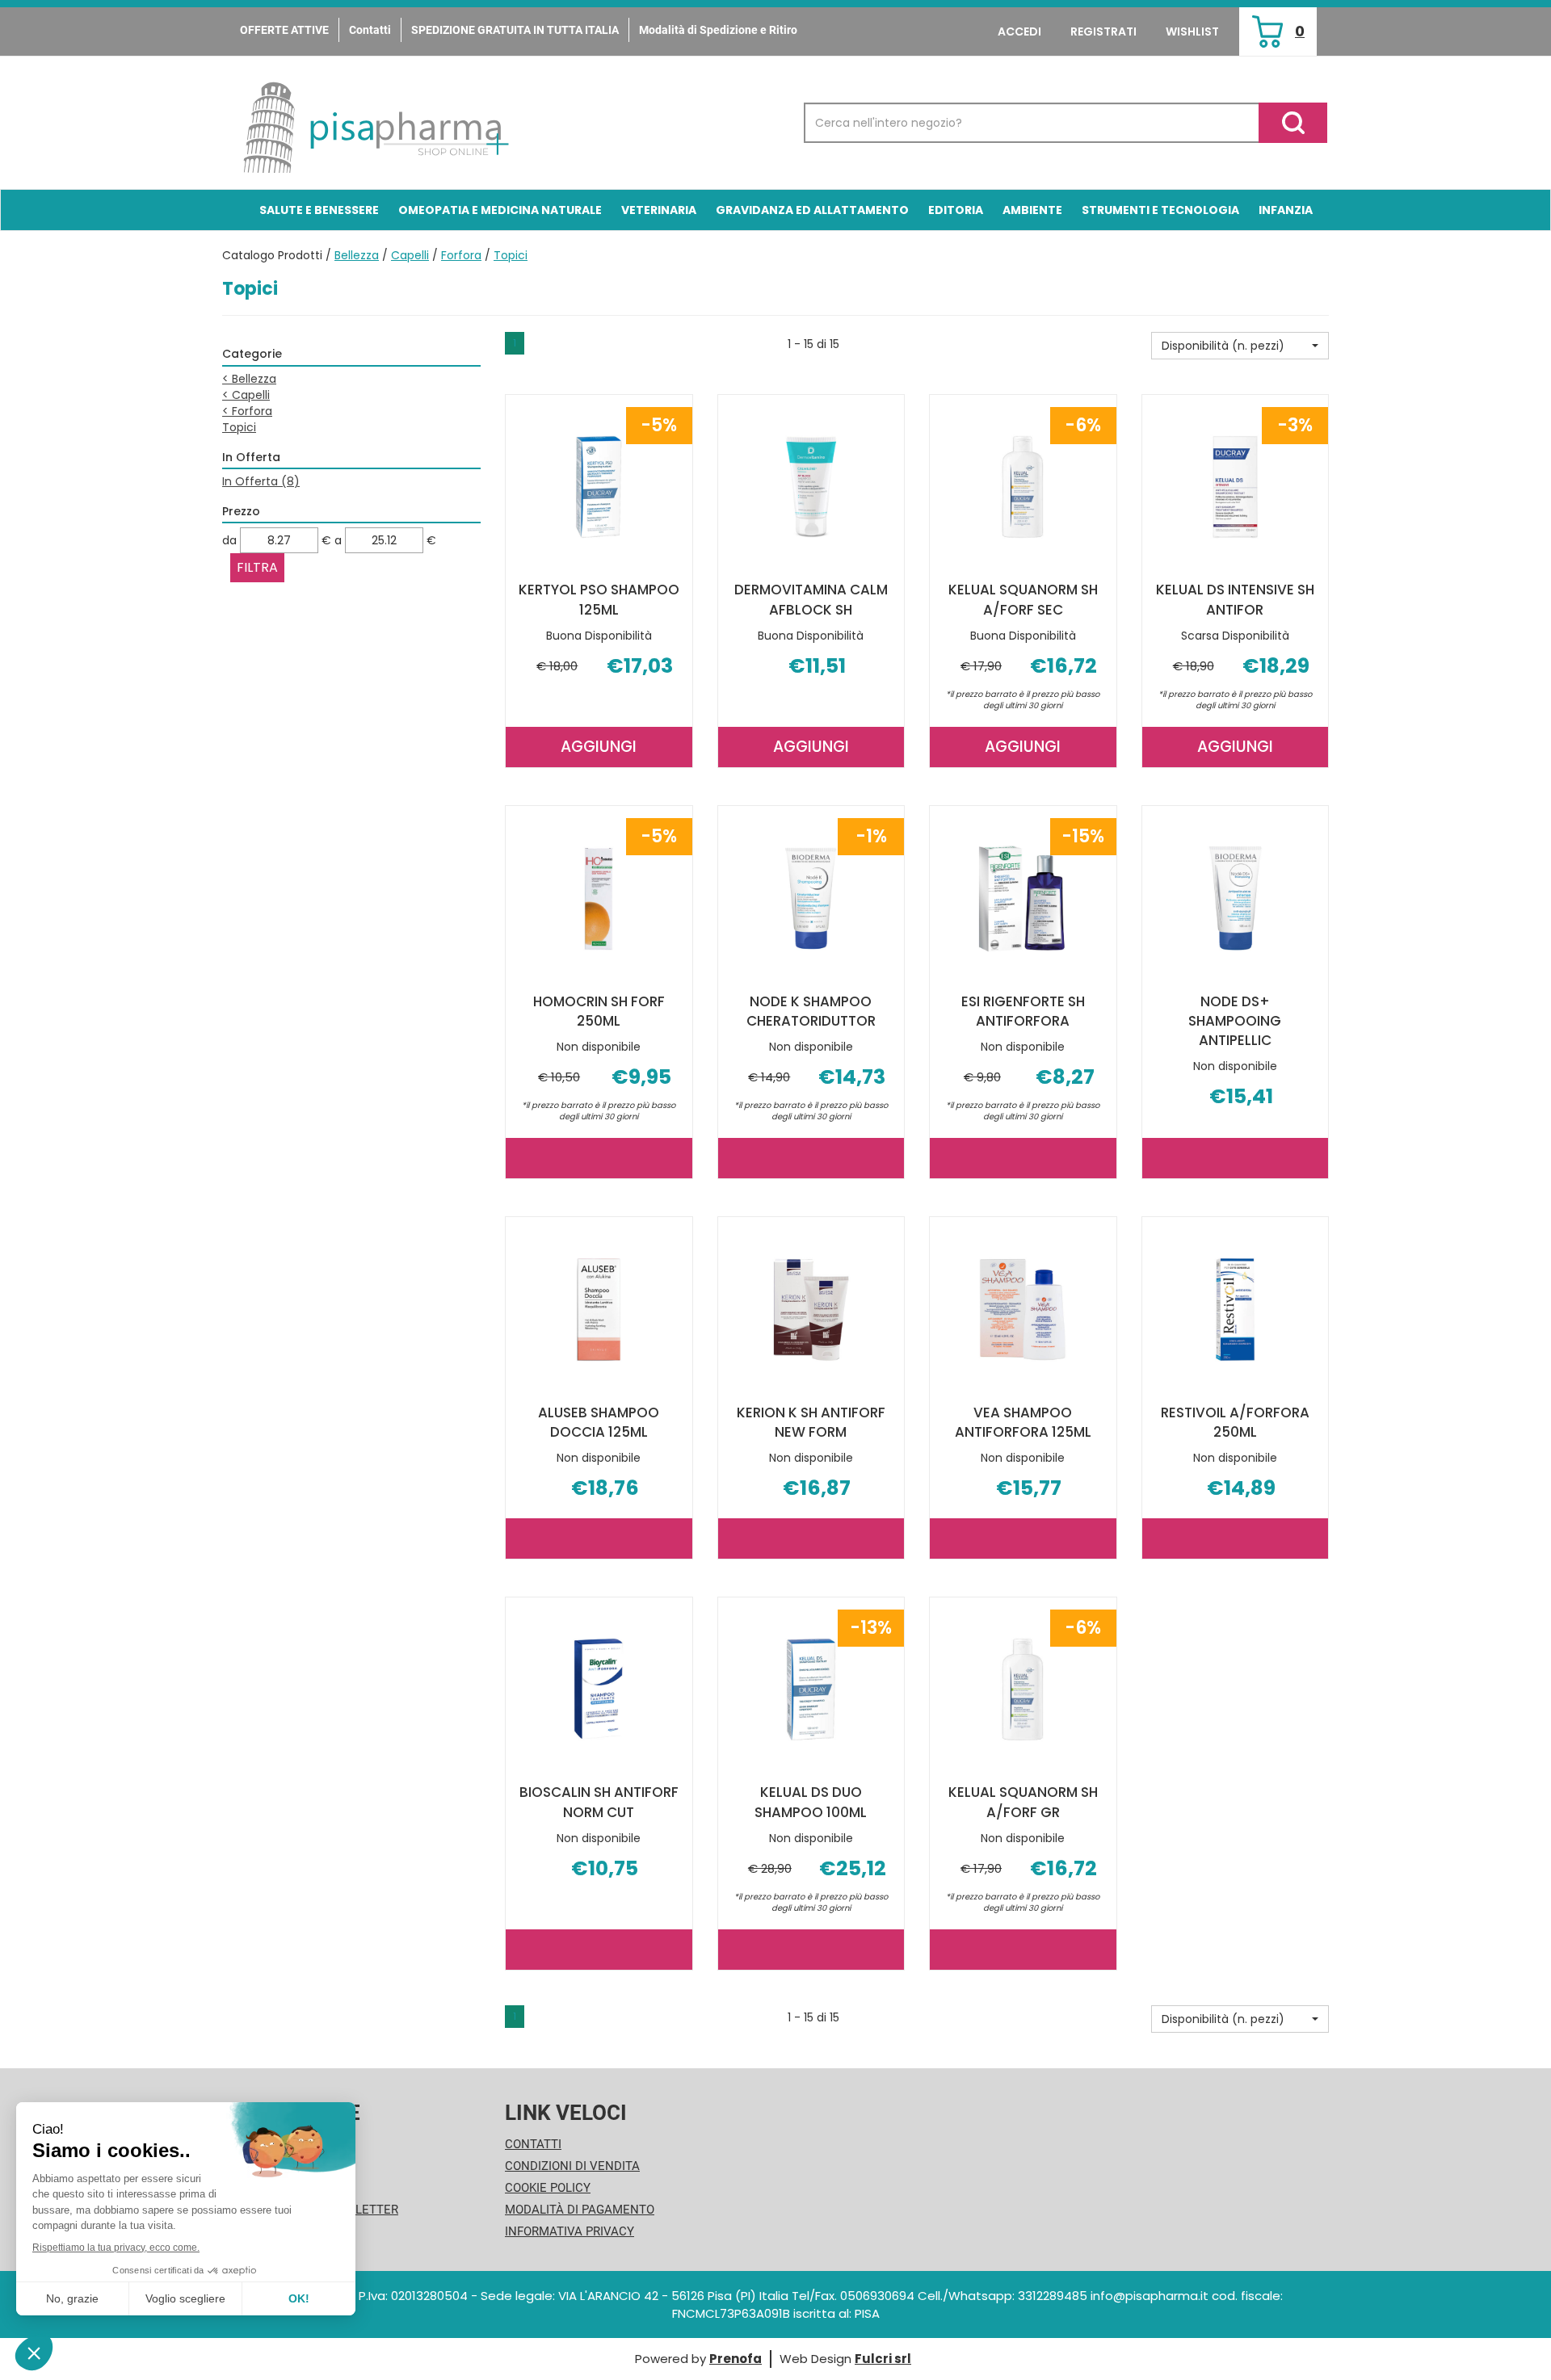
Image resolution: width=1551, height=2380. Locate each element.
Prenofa (736, 2359)
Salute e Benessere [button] (319, 210)
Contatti (370, 30)
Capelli (410, 255)
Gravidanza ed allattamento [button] (812, 210)
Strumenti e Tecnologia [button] (1160, 210)
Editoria (956, 210)
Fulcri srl (883, 2359)
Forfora (461, 255)
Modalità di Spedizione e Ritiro (718, 30)
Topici (239, 427)
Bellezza (357, 255)
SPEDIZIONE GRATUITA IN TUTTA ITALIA (515, 30)
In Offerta (261, 481)
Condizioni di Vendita (572, 2166)
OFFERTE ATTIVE (284, 30)
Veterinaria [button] (659, 210)
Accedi (1019, 31)
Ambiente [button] (1032, 210)
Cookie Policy (548, 2188)
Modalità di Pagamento (580, 2210)
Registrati (1103, 31)
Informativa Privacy (570, 2231)
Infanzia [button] (1286, 210)
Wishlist (1192, 31)
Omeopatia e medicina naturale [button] (500, 210)
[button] (1240, 346)
